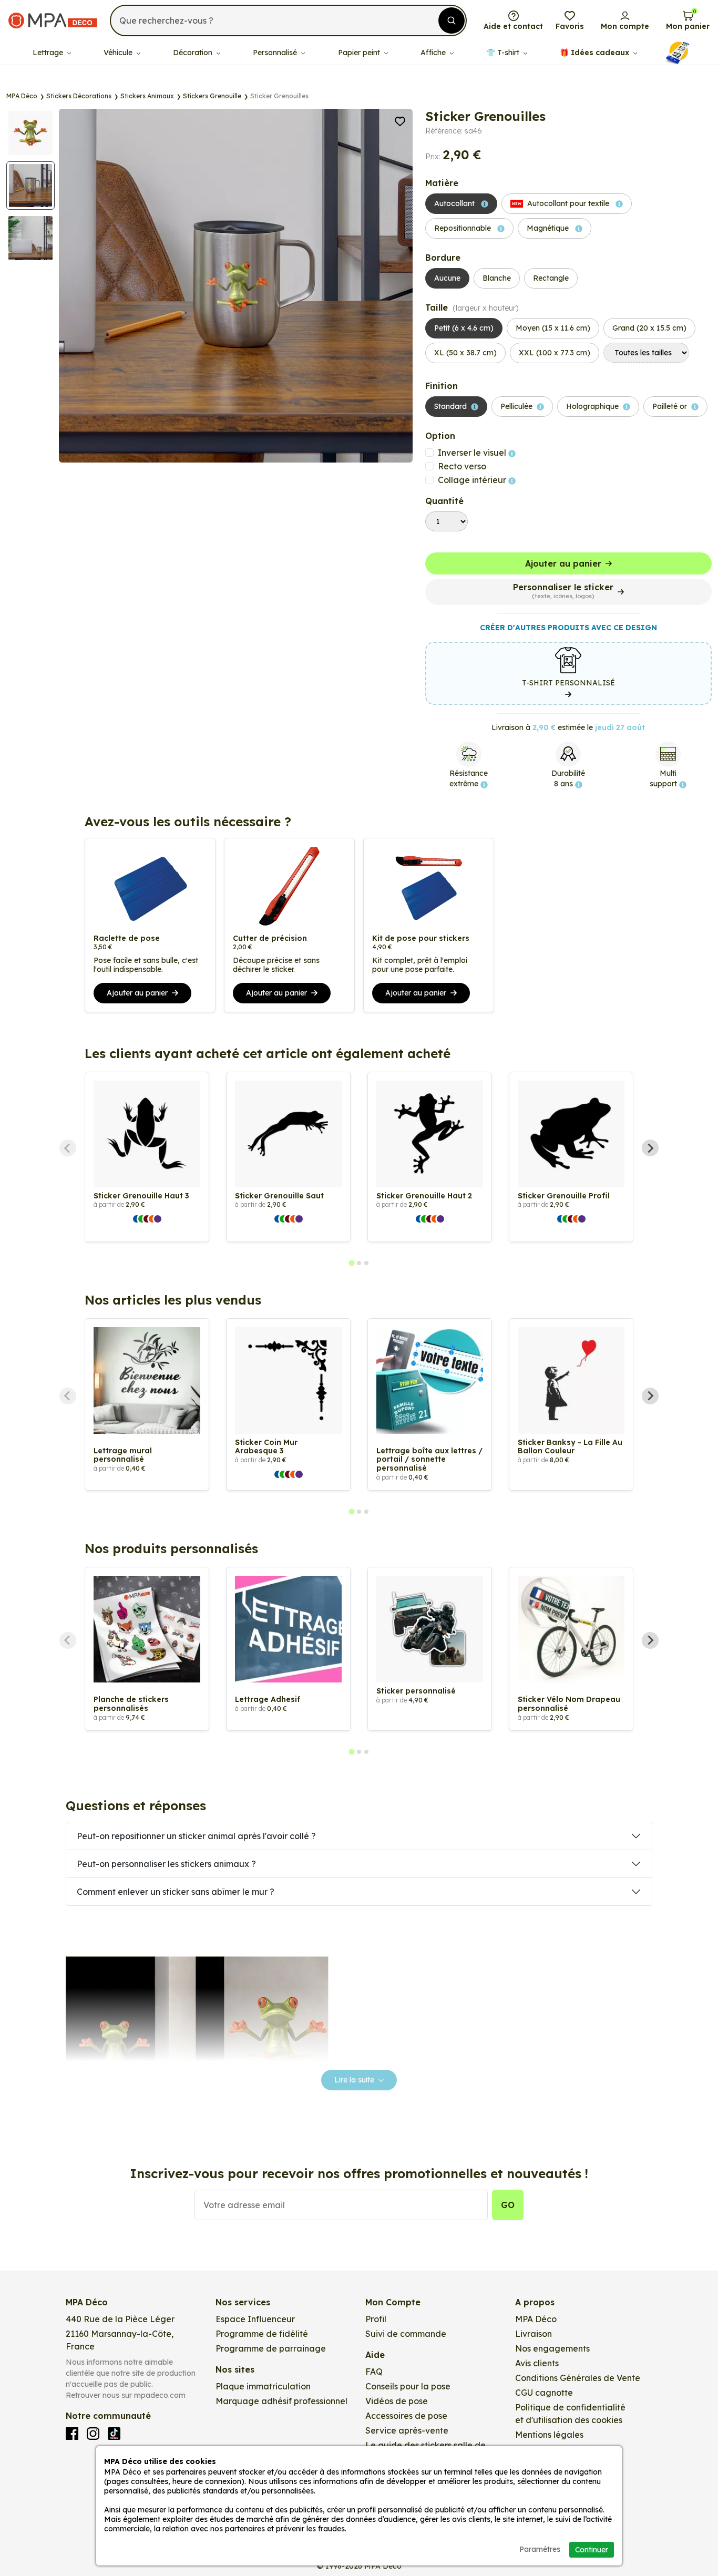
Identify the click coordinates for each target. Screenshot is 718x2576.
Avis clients (537, 2363)
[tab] (351, 1263)
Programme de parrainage (271, 2348)
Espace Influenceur (255, 2319)
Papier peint (360, 53)
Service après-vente (407, 2430)
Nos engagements (552, 2348)
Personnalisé (276, 53)
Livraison (534, 2334)
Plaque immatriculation (263, 2386)
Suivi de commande (406, 2334)
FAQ (374, 2372)
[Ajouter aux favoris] (400, 120)
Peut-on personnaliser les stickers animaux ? (166, 1864)
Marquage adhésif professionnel (281, 2401)
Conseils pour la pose (408, 2386)
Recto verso (462, 466)
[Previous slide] (68, 1148)
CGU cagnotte (544, 2393)
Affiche (434, 53)
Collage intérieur (473, 480)
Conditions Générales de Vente (578, 2378)
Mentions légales (549, 2435)
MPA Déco (536, 2319)
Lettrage (49, 53)
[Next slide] (650, 1148)
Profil (376, 2319)
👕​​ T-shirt (504, 53)
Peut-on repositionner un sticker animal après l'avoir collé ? (196, 1836)
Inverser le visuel (473, 453)
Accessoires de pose (406, 2416)
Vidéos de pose (397, 2401)
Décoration (194, 53)
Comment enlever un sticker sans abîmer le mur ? (176, 1892)
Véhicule (119, 53)
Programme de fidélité (262, 2334)
